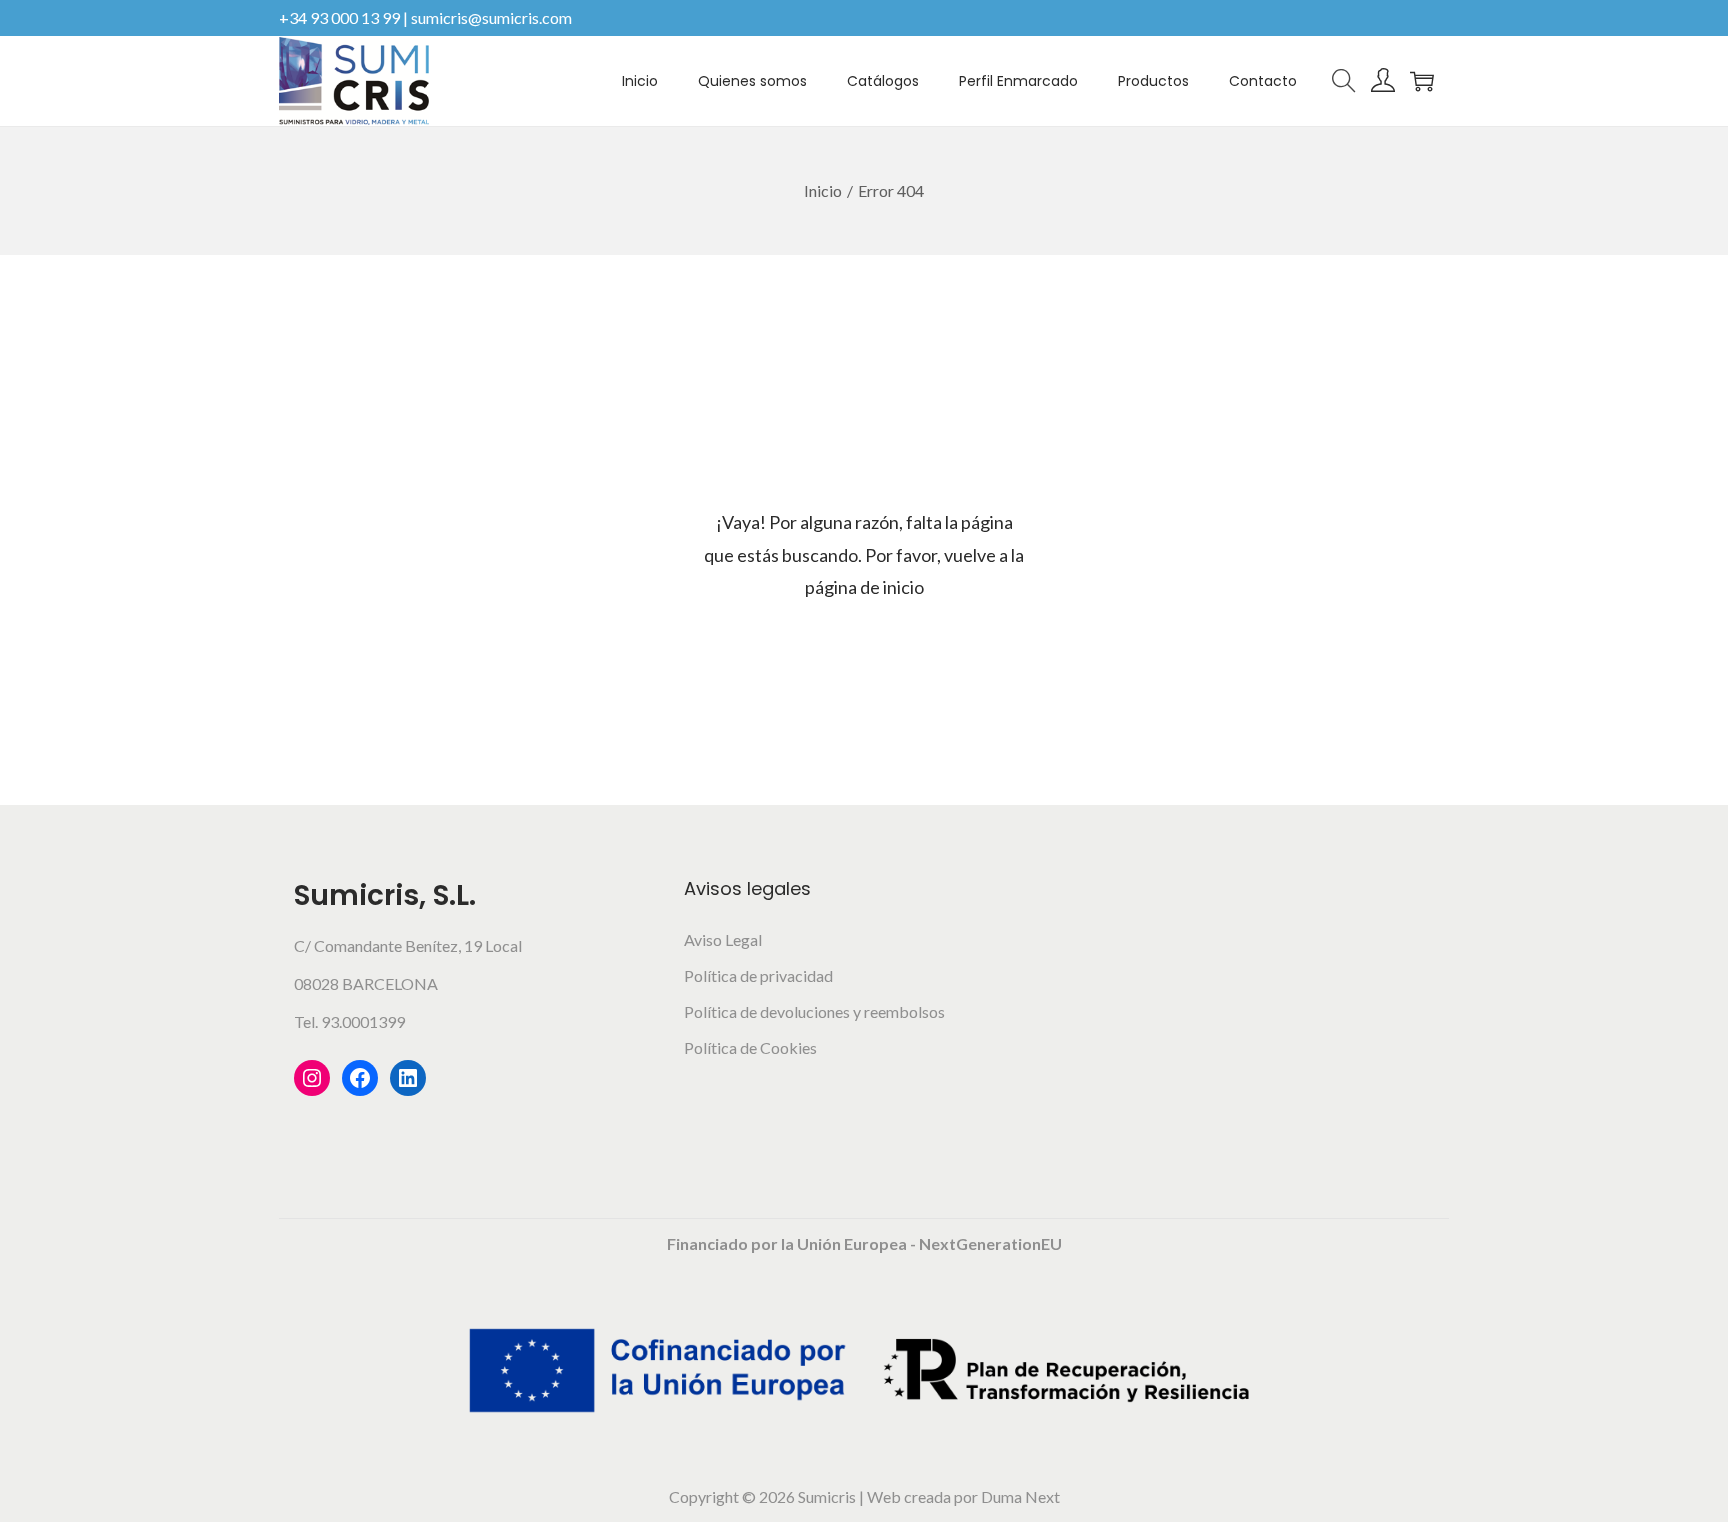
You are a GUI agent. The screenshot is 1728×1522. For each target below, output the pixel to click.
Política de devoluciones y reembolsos (814, 1011)
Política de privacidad (758, 975)
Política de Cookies (750, 1047)
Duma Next (1020, 1496)
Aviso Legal (723, 939)
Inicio (823, 190)
